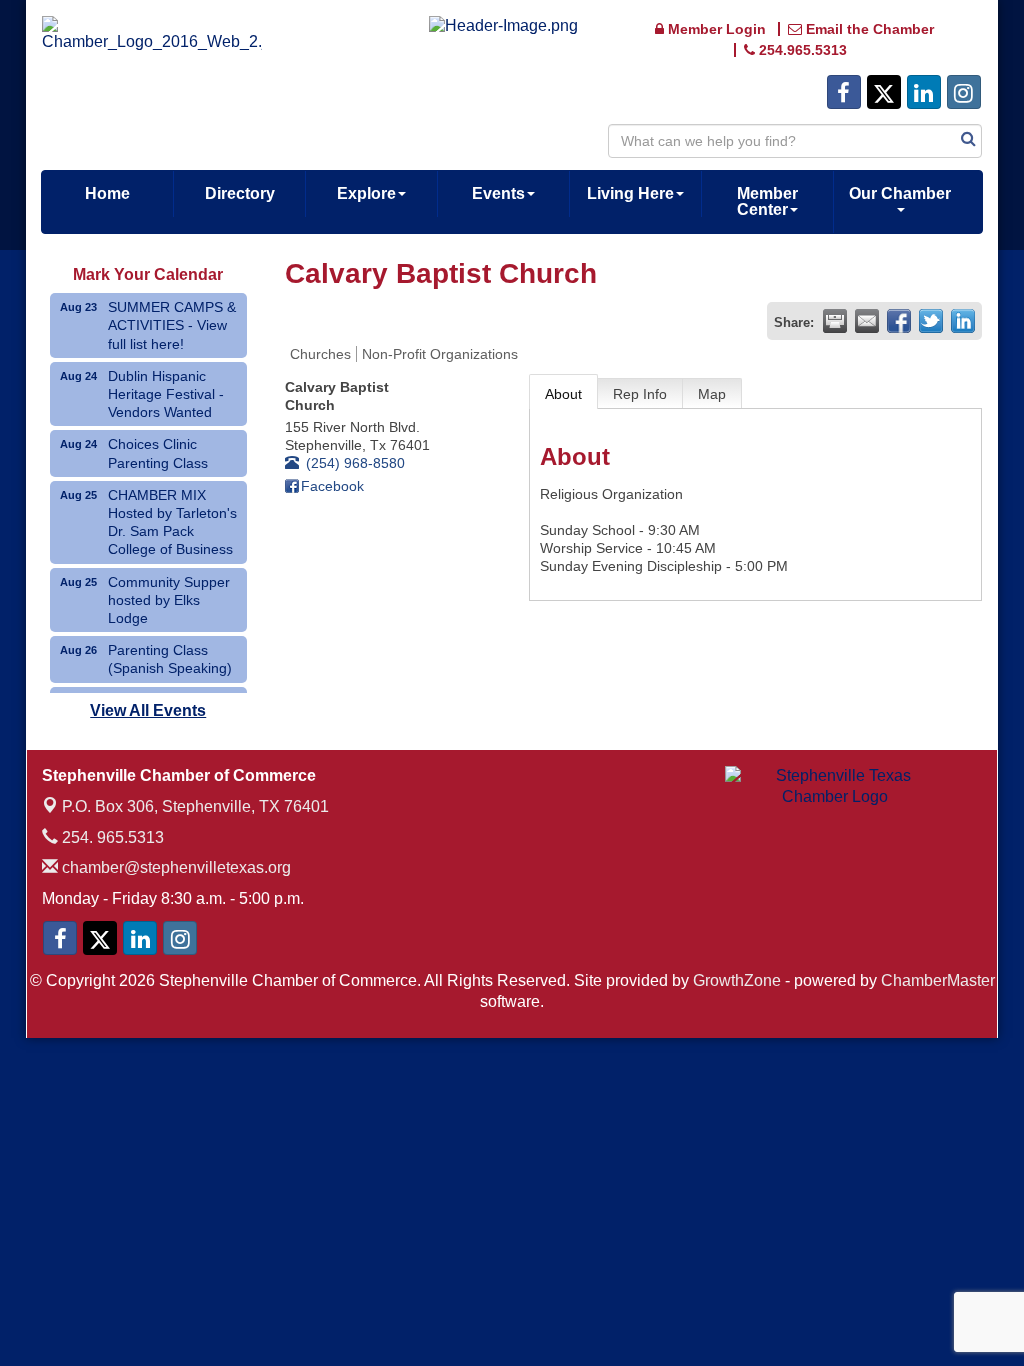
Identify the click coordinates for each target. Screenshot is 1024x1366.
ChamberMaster (938, 980)
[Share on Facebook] (899, 321)
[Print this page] (835, 321)
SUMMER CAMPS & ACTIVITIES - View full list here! (172, 325)
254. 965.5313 (111, 837)
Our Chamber (900, 193)
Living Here (630, 193)
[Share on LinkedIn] (963, 321)
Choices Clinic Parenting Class (158, 453)
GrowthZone (737, 980)
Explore (366, 193)
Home (107, 193)
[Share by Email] (867, 321)
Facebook (332, 486)
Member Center (767, 201)
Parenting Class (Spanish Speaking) (170, 659)
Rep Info (640, 394)
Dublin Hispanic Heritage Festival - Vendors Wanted (166, 394)
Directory (240, 193)
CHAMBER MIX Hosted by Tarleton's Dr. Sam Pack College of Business (172, 522)
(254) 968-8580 (355, 463)
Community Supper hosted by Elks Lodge (169, 600)
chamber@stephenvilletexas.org (174, 867)
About (563, 394)
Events (498, 193)
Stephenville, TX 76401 (195, 806)
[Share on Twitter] (931, 321)
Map (712, 394)
